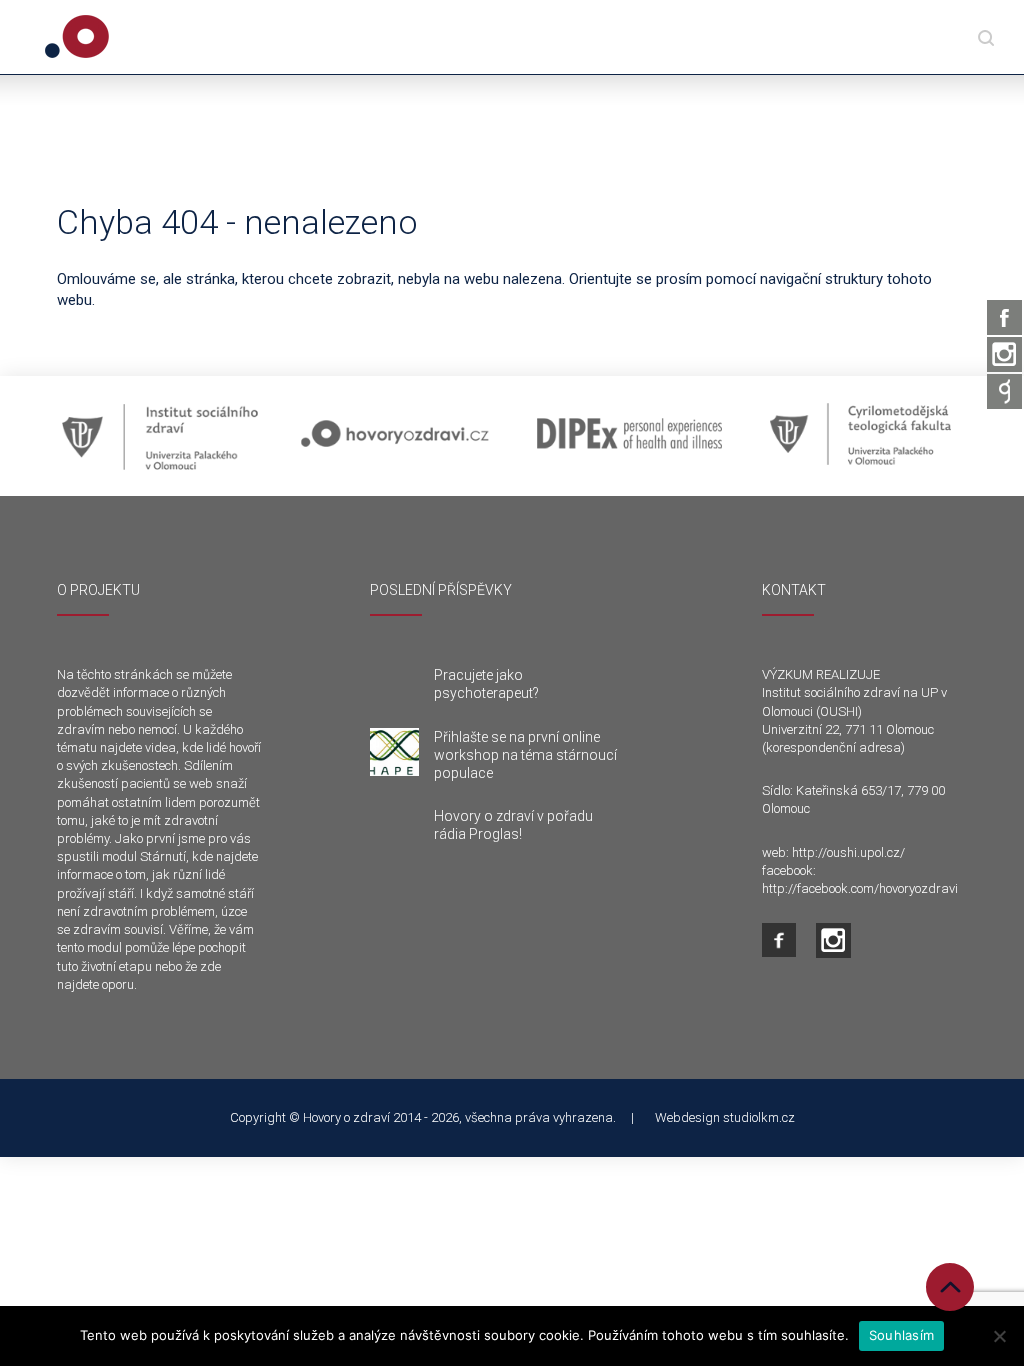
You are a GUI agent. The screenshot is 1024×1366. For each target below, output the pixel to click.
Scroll (950, 1287)
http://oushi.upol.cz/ (848, 852)
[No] (999, 1336)
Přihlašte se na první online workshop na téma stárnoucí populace (525, 755)
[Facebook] (1004, 317)
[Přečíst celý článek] (394, 752)
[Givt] (1004, 391)
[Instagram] (1004, 354)
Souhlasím (901, 1335)
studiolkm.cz (759, 1117)
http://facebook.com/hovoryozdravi (860, 888)
